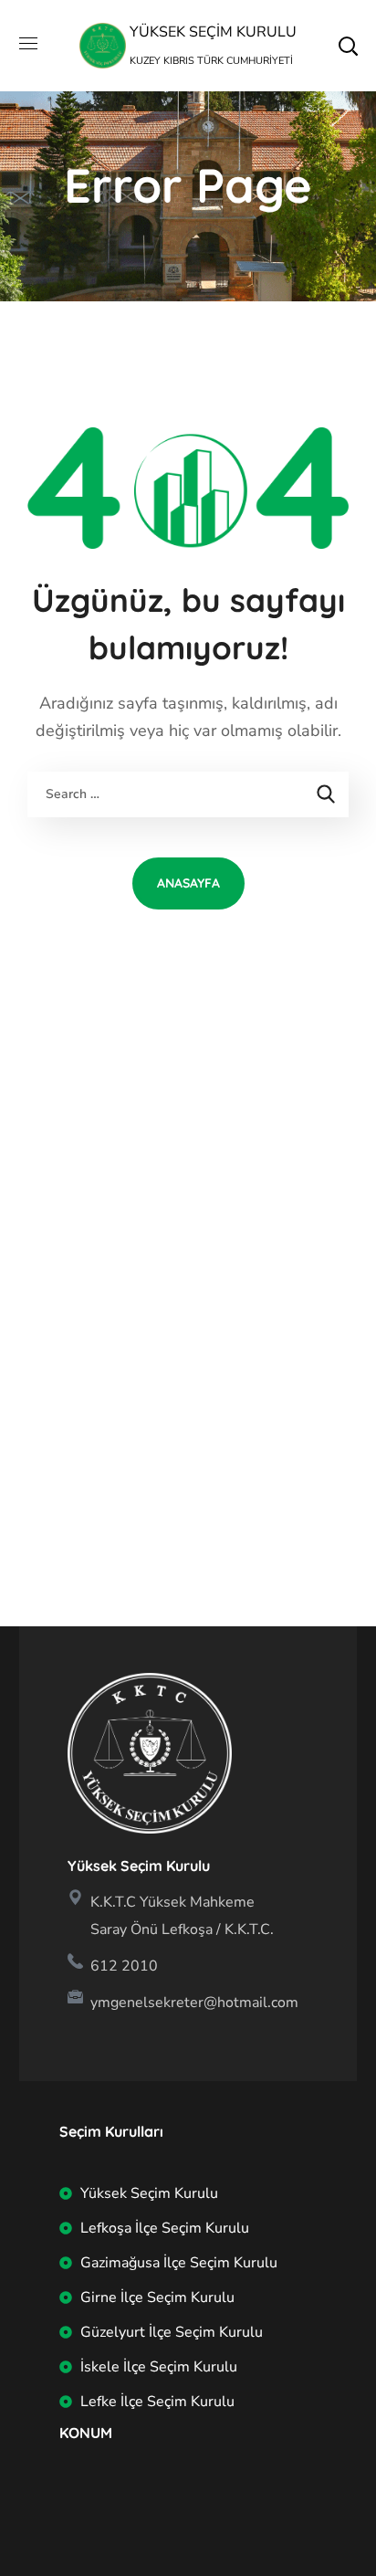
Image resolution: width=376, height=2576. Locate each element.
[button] (348, 46)
